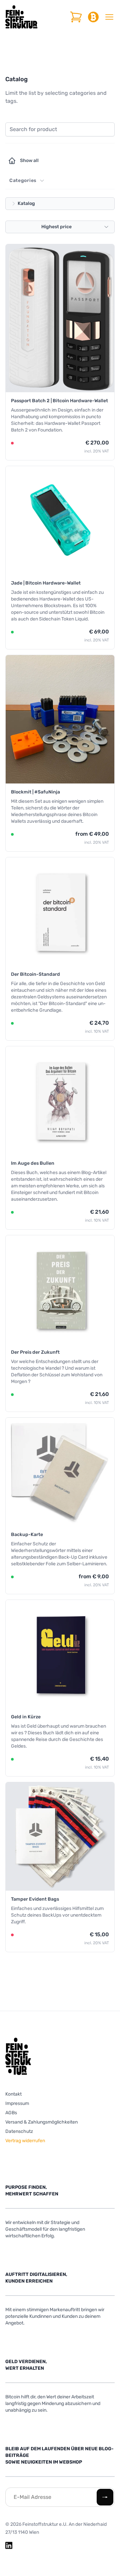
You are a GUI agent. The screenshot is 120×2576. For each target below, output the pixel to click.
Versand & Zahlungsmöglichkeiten (41, 2122)
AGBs (11, 2113)
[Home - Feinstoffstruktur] (21, 17)
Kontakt (13, 2094)
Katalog (26, 203)
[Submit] (105, 2497)
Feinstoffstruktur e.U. (45, 2524)
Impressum (17, 2103)
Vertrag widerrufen (25, 2141)
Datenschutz (19, 2131)
